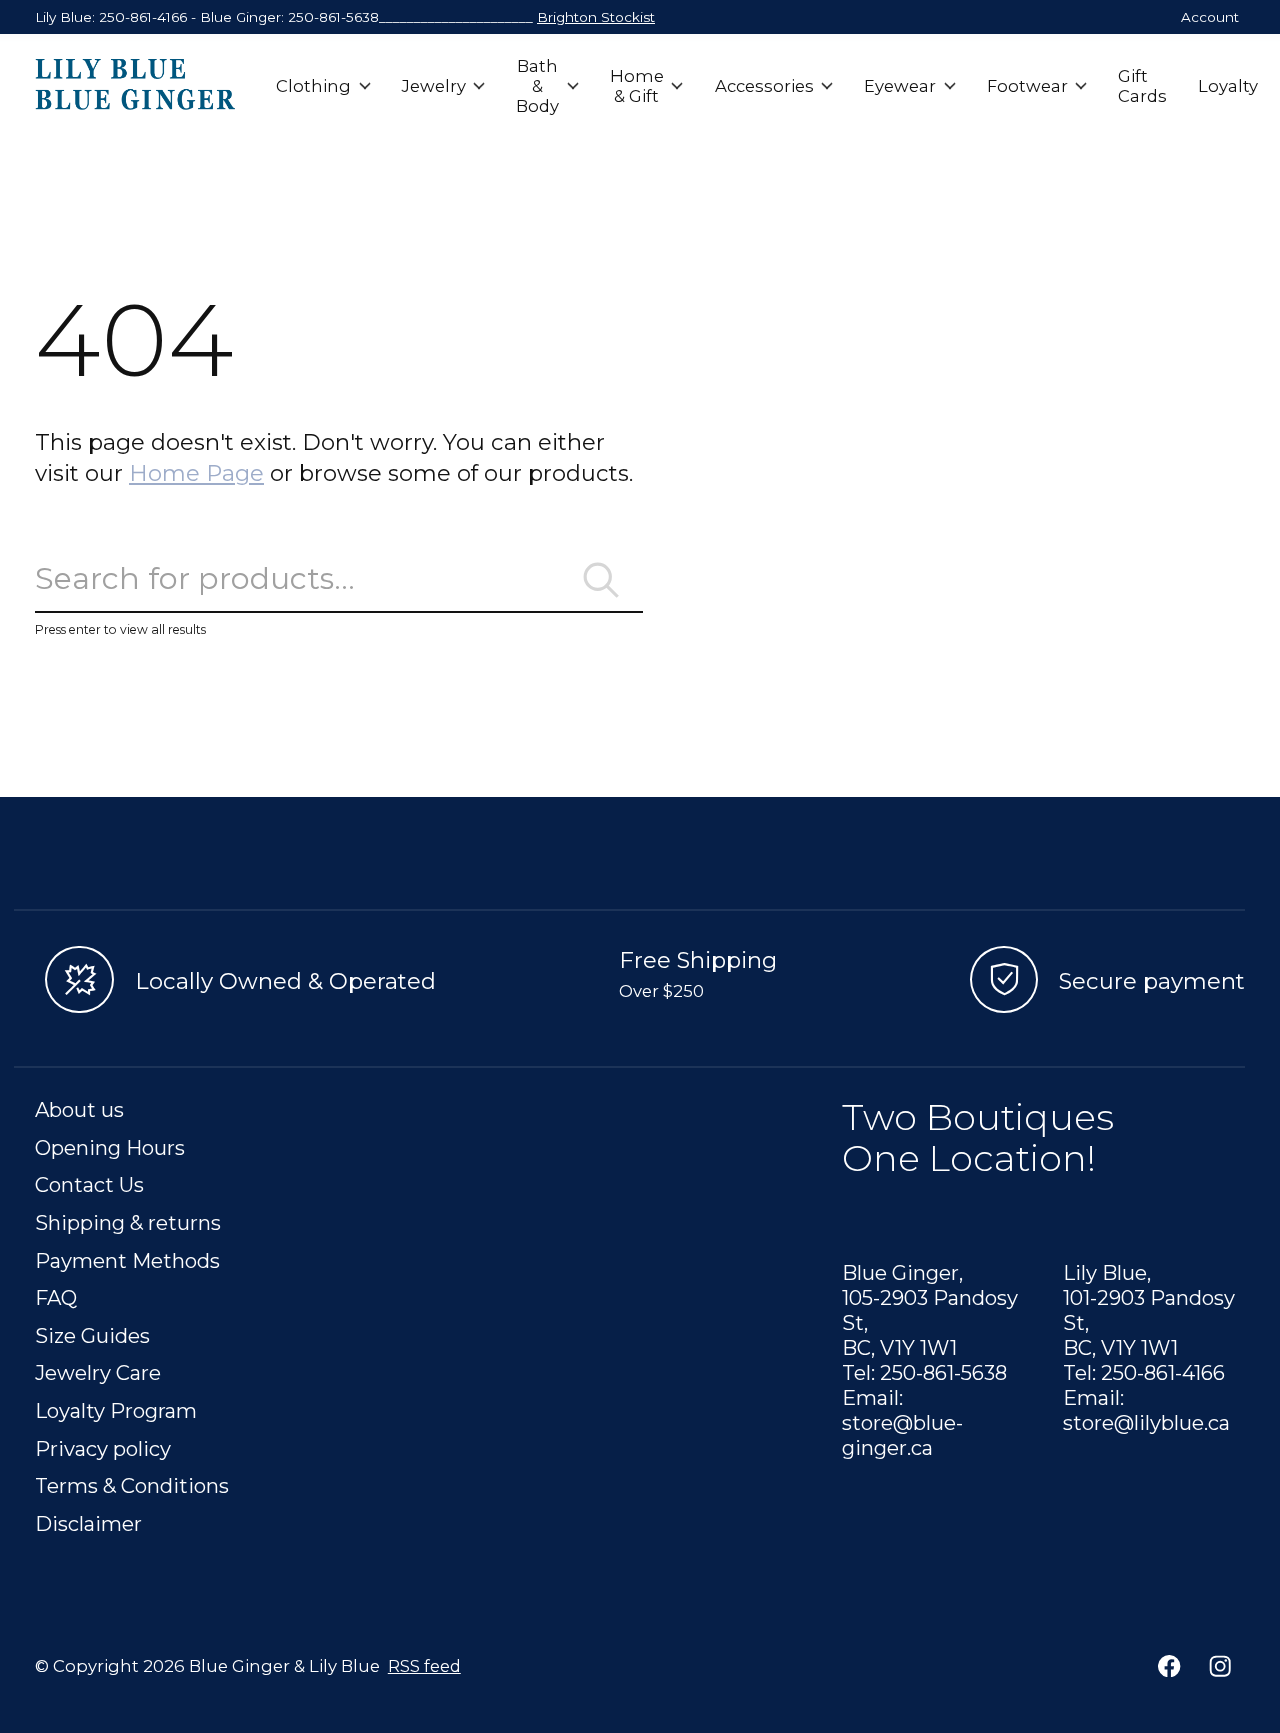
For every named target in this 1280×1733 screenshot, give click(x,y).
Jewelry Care (98, 1372)
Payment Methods (127, 1260)
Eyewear (900, 86)
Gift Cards (1142, 86)
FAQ (56, 1297)
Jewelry (434, 86)
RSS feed (424, 1666)
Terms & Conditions (132, 1485)
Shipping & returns (128, 1222)
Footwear (1027, 86)
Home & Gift (637, 86)
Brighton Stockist (596, 17)
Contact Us (89, 1184)
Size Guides (92, 1335)
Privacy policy (103, 1448)
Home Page (196, 473)
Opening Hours (110, 1147)
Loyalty (1228, 86)
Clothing (313, 86)
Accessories (764, 86)
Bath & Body (537, 86)
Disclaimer (88, 1523)
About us (79, 1109)
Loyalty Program (116, 1410)
